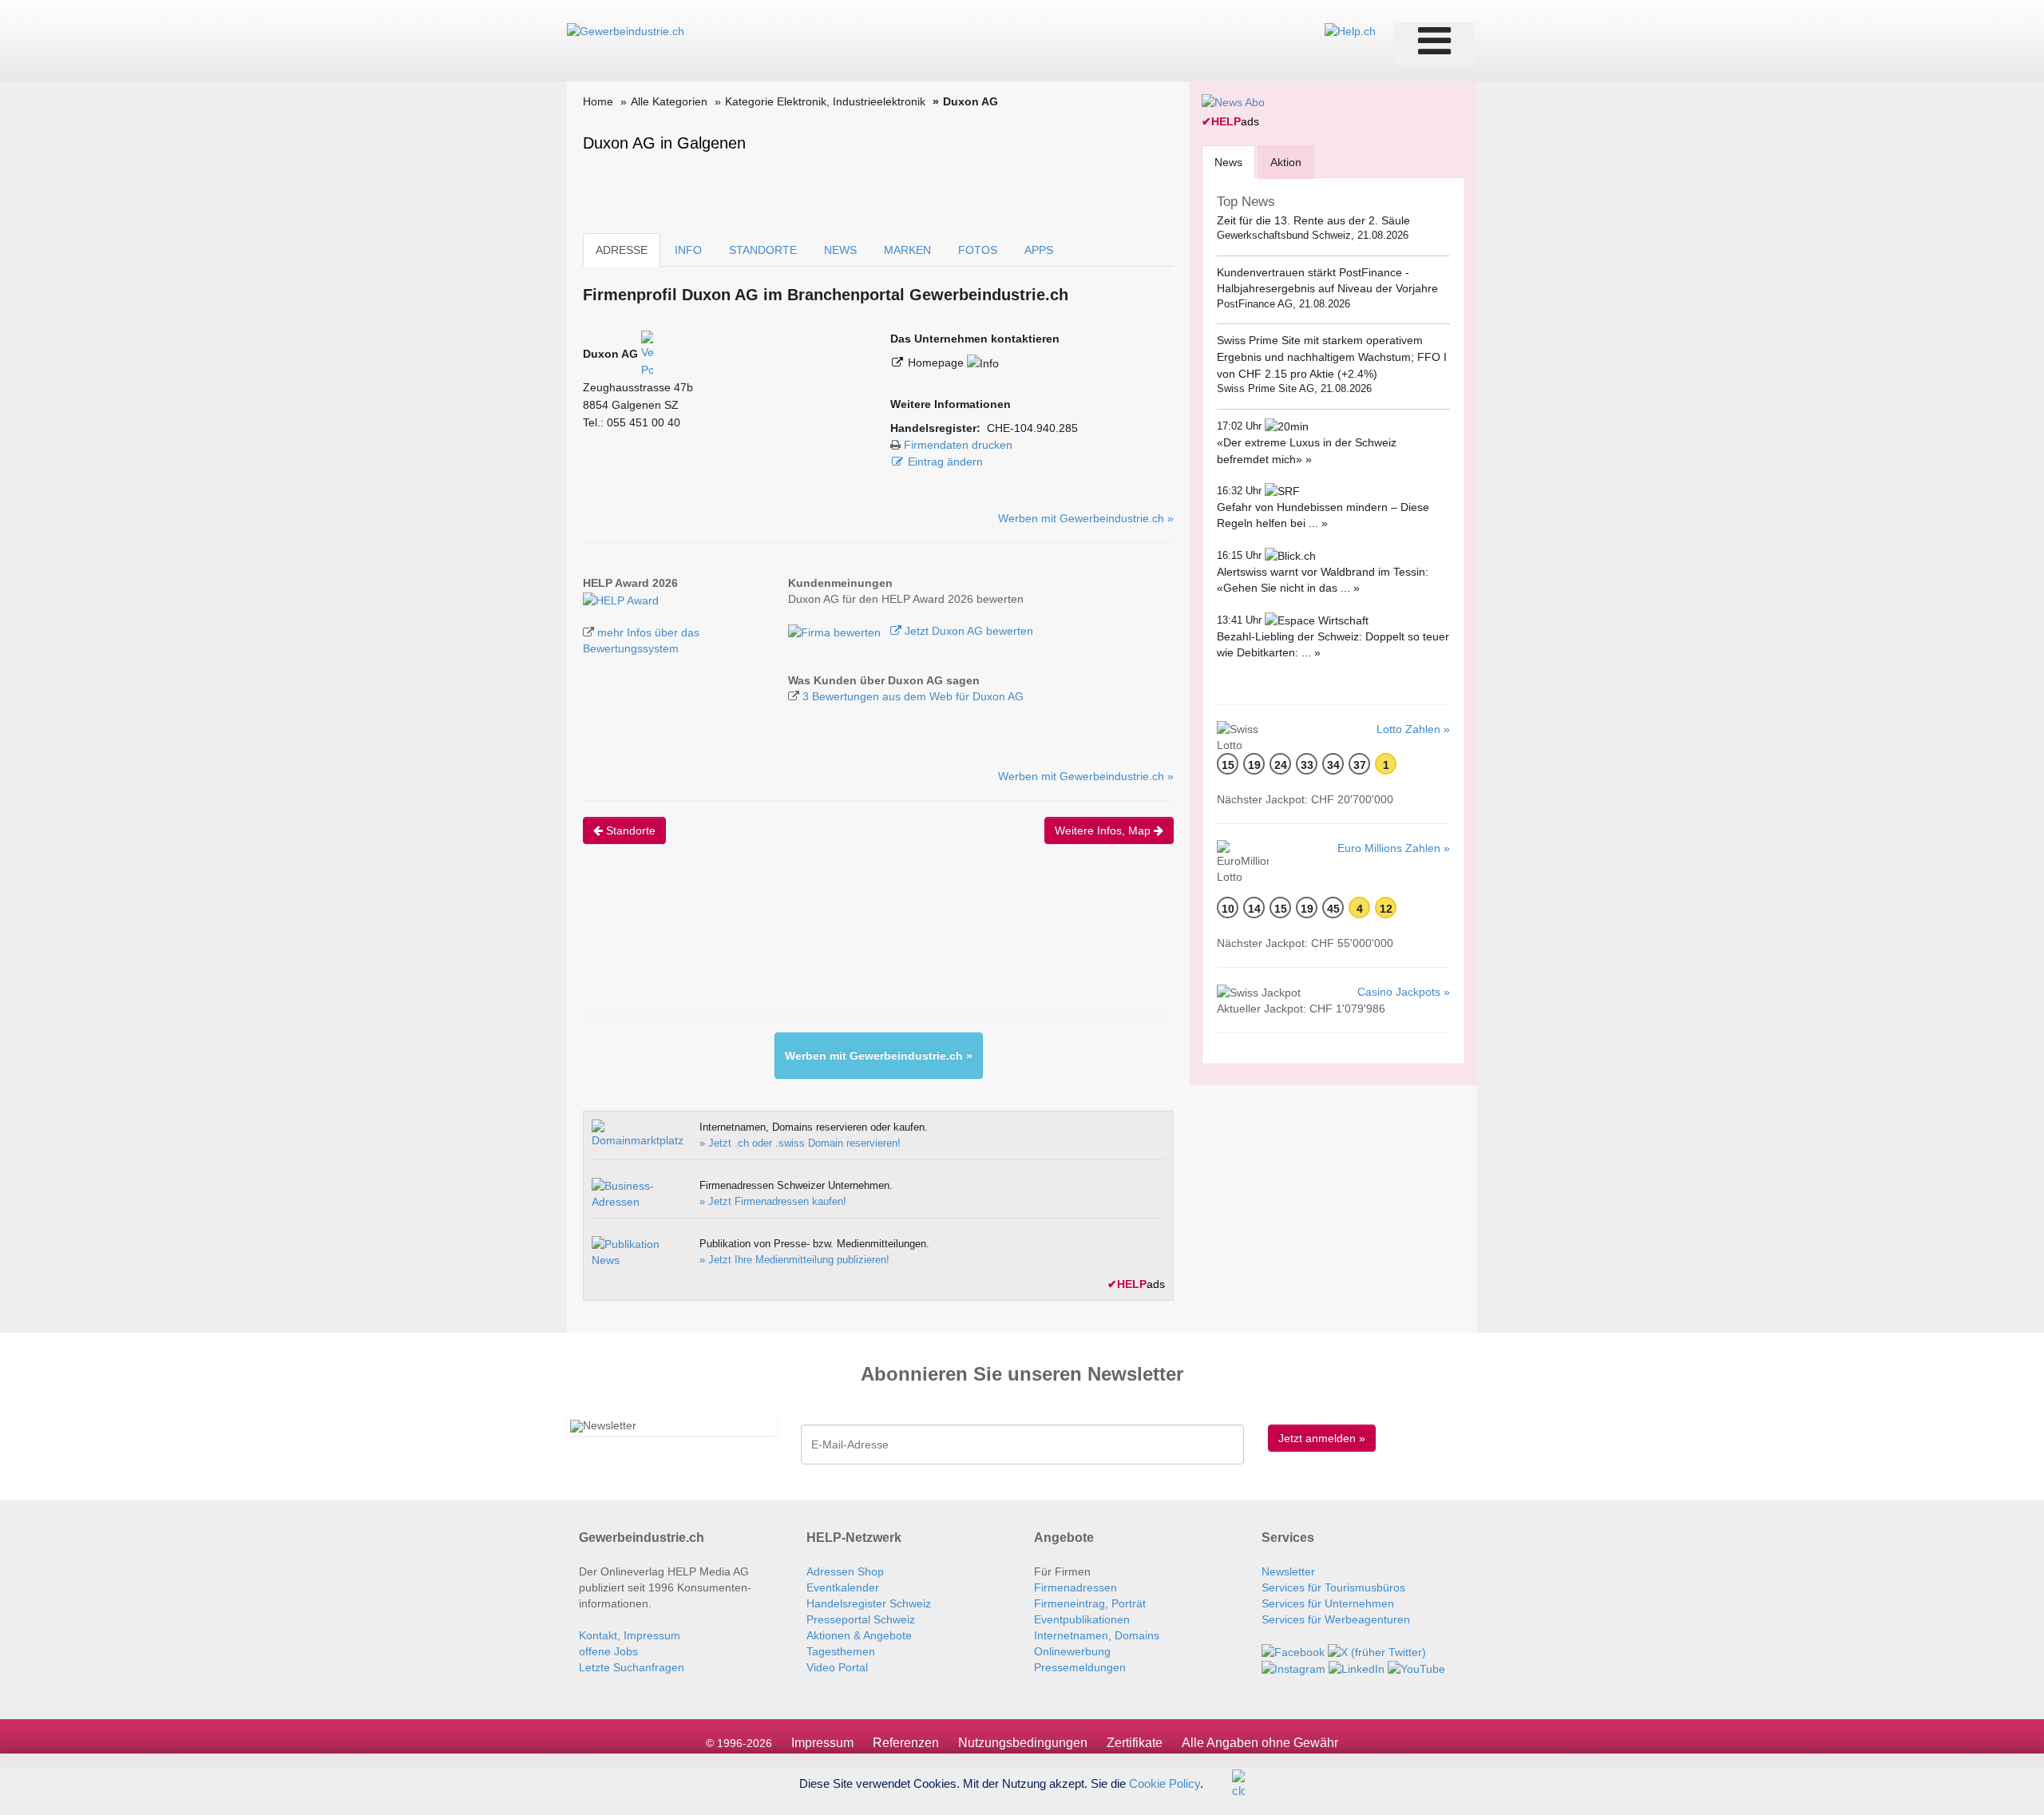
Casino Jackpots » (1404, 992)
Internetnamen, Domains (1097, 1635)
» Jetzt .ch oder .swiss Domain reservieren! (800, 1143)
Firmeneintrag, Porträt (1090, 1603)
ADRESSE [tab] (622, 250)
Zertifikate (1135, 1743)
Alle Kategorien (669, 101)
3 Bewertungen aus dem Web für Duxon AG (913, 696)
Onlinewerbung (1072, 1651)
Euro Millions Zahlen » (1394, 848)
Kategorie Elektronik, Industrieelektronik (825, 101)
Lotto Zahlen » (1413, 729)
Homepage (937, 363)
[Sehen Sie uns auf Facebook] (1293, 1651)
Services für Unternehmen (1328, 1603)
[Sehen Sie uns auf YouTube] (1416, 1668)
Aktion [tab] (1286, 162)
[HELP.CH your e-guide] (1350, 30)
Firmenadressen (1075, 1587)
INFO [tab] (688, 250)
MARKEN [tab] (907, 250)
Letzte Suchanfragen (632, 1667)
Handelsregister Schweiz (869, 1603)
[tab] (1228, 162)
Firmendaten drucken (958, 445)
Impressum (822, 1743)
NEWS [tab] (840, 250)
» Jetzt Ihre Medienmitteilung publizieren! (794, 1260)
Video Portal (837, 1667)
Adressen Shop (845, 1571)
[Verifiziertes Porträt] (647, 354)
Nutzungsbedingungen (1023, 1743)
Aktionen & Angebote (859, 1635)
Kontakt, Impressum (630, 1635)
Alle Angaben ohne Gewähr (1260, 1743)
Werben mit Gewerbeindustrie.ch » (1086, 518)
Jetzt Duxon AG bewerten (967, 631)
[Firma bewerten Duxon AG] (836, 631)
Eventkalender (843, 1587)
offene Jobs (608, 1651)
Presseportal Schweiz (861, 1619)
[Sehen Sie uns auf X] (1377, 1651)
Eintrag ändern (945, 462)
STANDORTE (763, 250)
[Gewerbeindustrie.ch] (626, 30)
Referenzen (906, 1743)
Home (598, 101)
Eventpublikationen (1082, 1619)
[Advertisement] (873, 944)
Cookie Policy (1165, 1783)
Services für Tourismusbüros (1333, 1587)
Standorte (629, 830)
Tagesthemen (841, 1651)
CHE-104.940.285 (1032, 428)
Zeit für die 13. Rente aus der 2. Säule (1313, 220)
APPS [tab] (1039, 250)
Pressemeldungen (1080, 1667)
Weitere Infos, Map (1104, 830)
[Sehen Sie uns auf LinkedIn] (1357, 1668)
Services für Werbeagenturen (1336, 1619)
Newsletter (1288, 1571)
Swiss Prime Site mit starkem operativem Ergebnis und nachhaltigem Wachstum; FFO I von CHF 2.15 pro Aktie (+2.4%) (1332, 357)
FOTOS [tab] (978, 250)
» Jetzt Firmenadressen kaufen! (773, 1201)
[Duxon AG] (621, 599)
